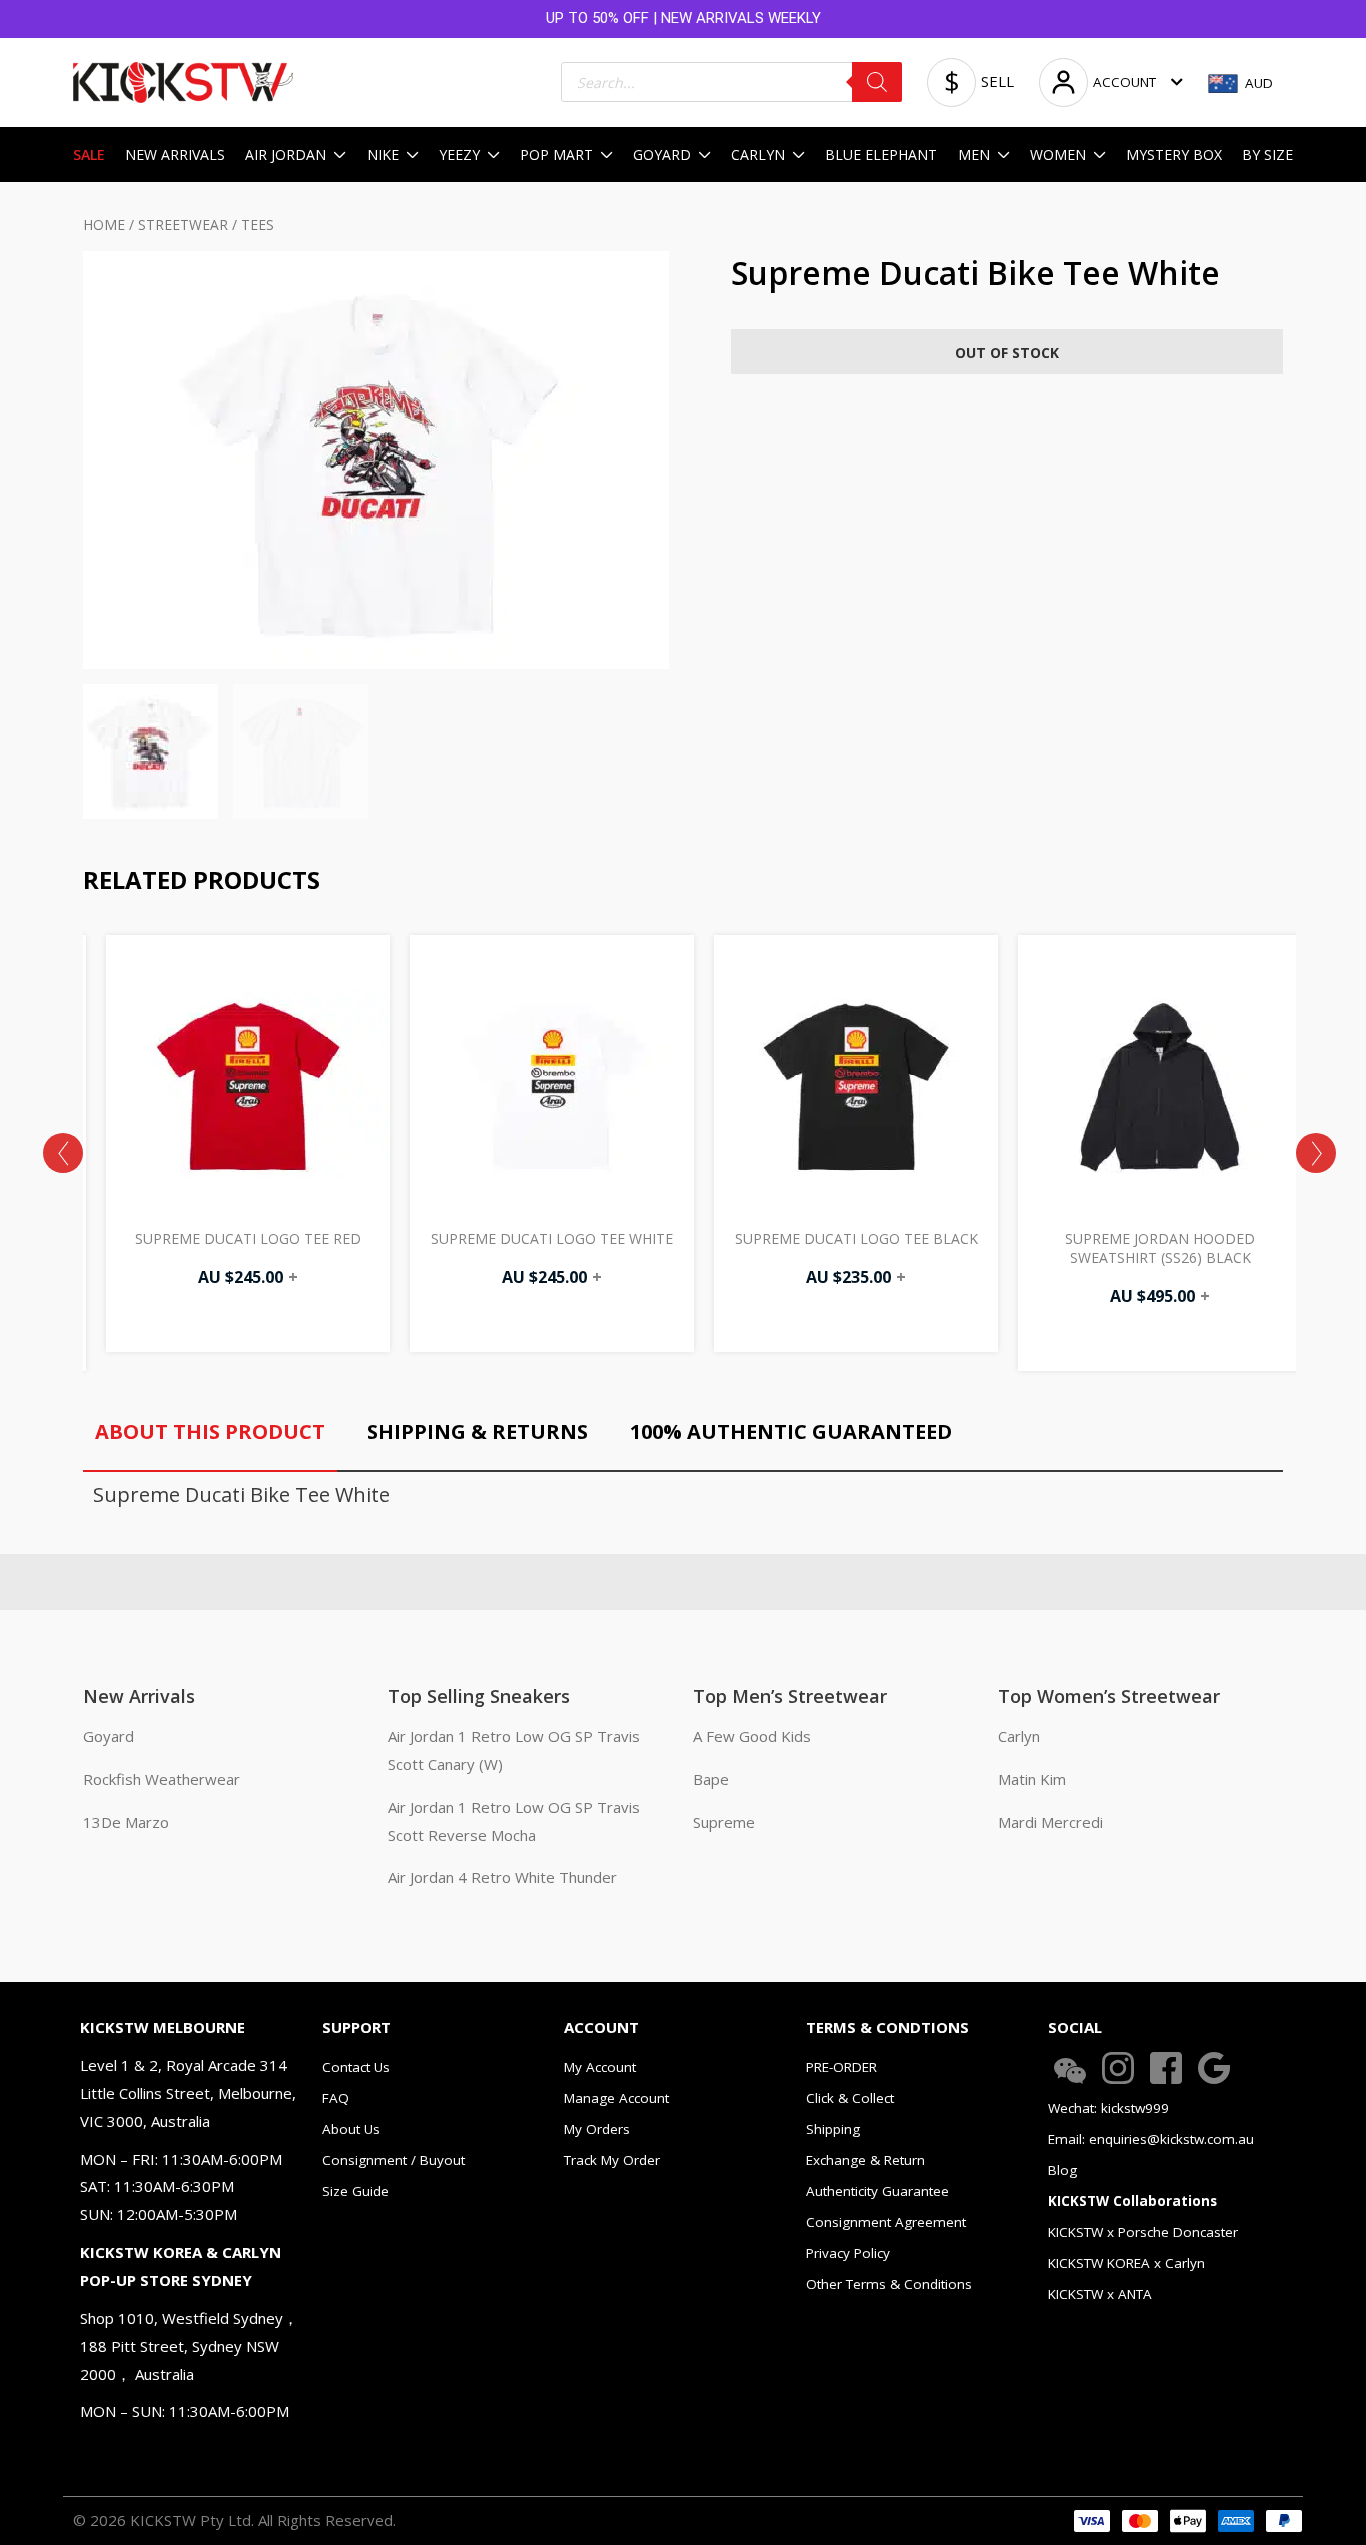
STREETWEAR (183, 224)
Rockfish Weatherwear (161, 1779)
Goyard (108, 1736)
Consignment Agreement (886, 2222)
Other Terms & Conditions (889, 2284)
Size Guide (355, 2191)
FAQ (335, 2098)
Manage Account (616, 2098)
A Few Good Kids (752, 1736)
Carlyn (1019, 1736)
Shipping (833, 2129)
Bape (711, 1779)
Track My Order (612, 2160)
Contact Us (356, 2067)
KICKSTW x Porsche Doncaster (1143, 2232)
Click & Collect (850, 2098)
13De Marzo (126, 1822)
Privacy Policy (848, 2253)
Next (1316, 1153)
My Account (600, 2067)
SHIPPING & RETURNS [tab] (477, 1431)
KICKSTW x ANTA (1100, 2294)
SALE (89, 154)
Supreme (724, 1822)
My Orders (597, 2129)
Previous (63, 1153)
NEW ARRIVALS (175, 154)
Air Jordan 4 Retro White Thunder (502, 1877)
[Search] (877, 82)
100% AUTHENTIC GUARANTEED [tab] (791, 1431)
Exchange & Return (865, 2160)
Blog (1062, 2170)
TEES (257, 224)
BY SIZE (1267, 154)
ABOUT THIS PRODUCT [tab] (210, 1431)
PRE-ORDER (841, 2067)
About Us (351, 2129)
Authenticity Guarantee (877, 2191)
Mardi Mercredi (1050, 1822)
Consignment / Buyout (393, 2160)
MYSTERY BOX (1174, 154)
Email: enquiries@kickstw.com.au (1151, 2139)
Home (104, 224)
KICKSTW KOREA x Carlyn (1126, 2263)
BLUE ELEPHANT (881, 154)
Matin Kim (1032, 1779)
